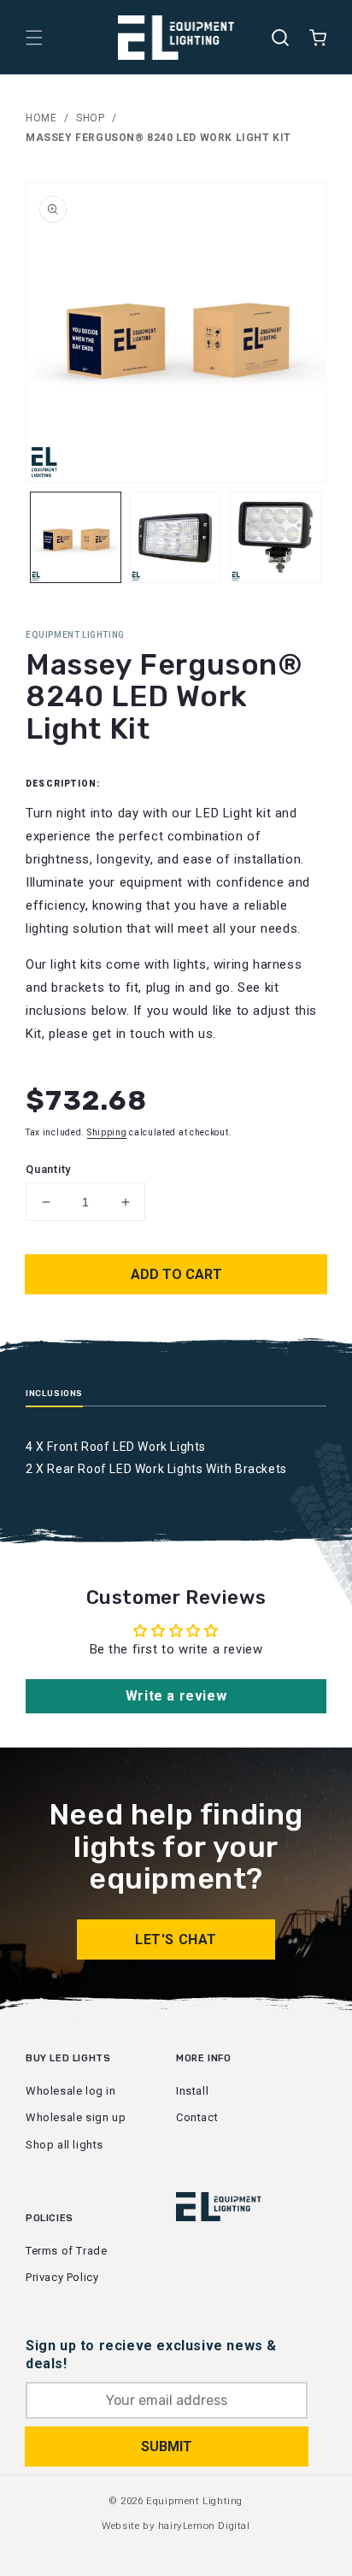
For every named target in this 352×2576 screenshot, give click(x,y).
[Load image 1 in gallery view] (76, 537)
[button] (34, 38)
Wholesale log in (71, 2091)
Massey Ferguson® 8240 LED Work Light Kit (158, 138)
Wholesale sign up (76, 2117)
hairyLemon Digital (204, 2526)
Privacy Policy (62, 2277)
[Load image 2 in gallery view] (176, 537)
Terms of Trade (66, 2251)
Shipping (107, 1132)
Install (192, 2091)
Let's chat (176, 1939)
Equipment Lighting (194, 2501)
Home (41, 118)
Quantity (48, 1169)
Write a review (176, 1696)
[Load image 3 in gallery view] (276, 537)
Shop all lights (65, 2145)
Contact (197, 2117)
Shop (90, 118)
